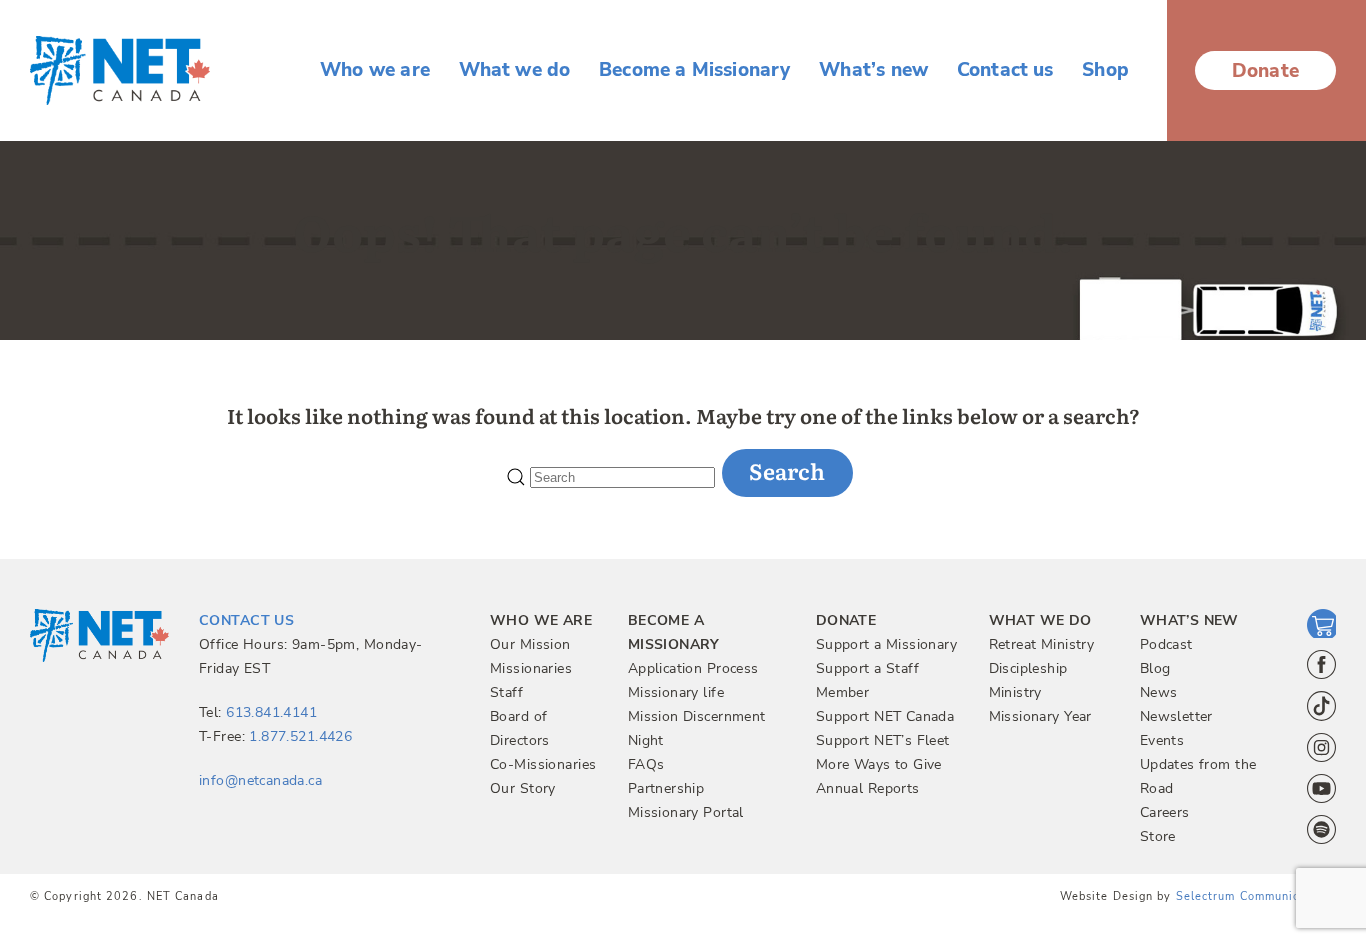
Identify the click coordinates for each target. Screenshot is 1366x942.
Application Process (693, 668)
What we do (515, 70)
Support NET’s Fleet (883, 740)
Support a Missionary (886, 644)
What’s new (873, 70)
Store (1158, 836)
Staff (506, 692)
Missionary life (676, 692)
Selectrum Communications (1256, 896)
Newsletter (1176, 716)
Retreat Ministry (1042, 644)
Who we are (375, 70)
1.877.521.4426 (300, 736)
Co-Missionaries (543, 764)
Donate (1265, 71)
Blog (1155, 668)
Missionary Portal (686, 812)
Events (1162, 740)
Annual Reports (868, 788)
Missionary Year (1040, 716)
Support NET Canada (885, 716)
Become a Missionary (695, 70)
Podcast (1166, 644)
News (1159, 692)
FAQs (646, 764)
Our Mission (530, 644)
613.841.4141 (271, 712)
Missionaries (531, 668)
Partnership (666, 788)
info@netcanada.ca (260, 780)
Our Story (523, 788)
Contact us (1005, 70)
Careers (1165, 812)
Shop (1105, 70)
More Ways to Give (879, 764)
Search (787, 470)
